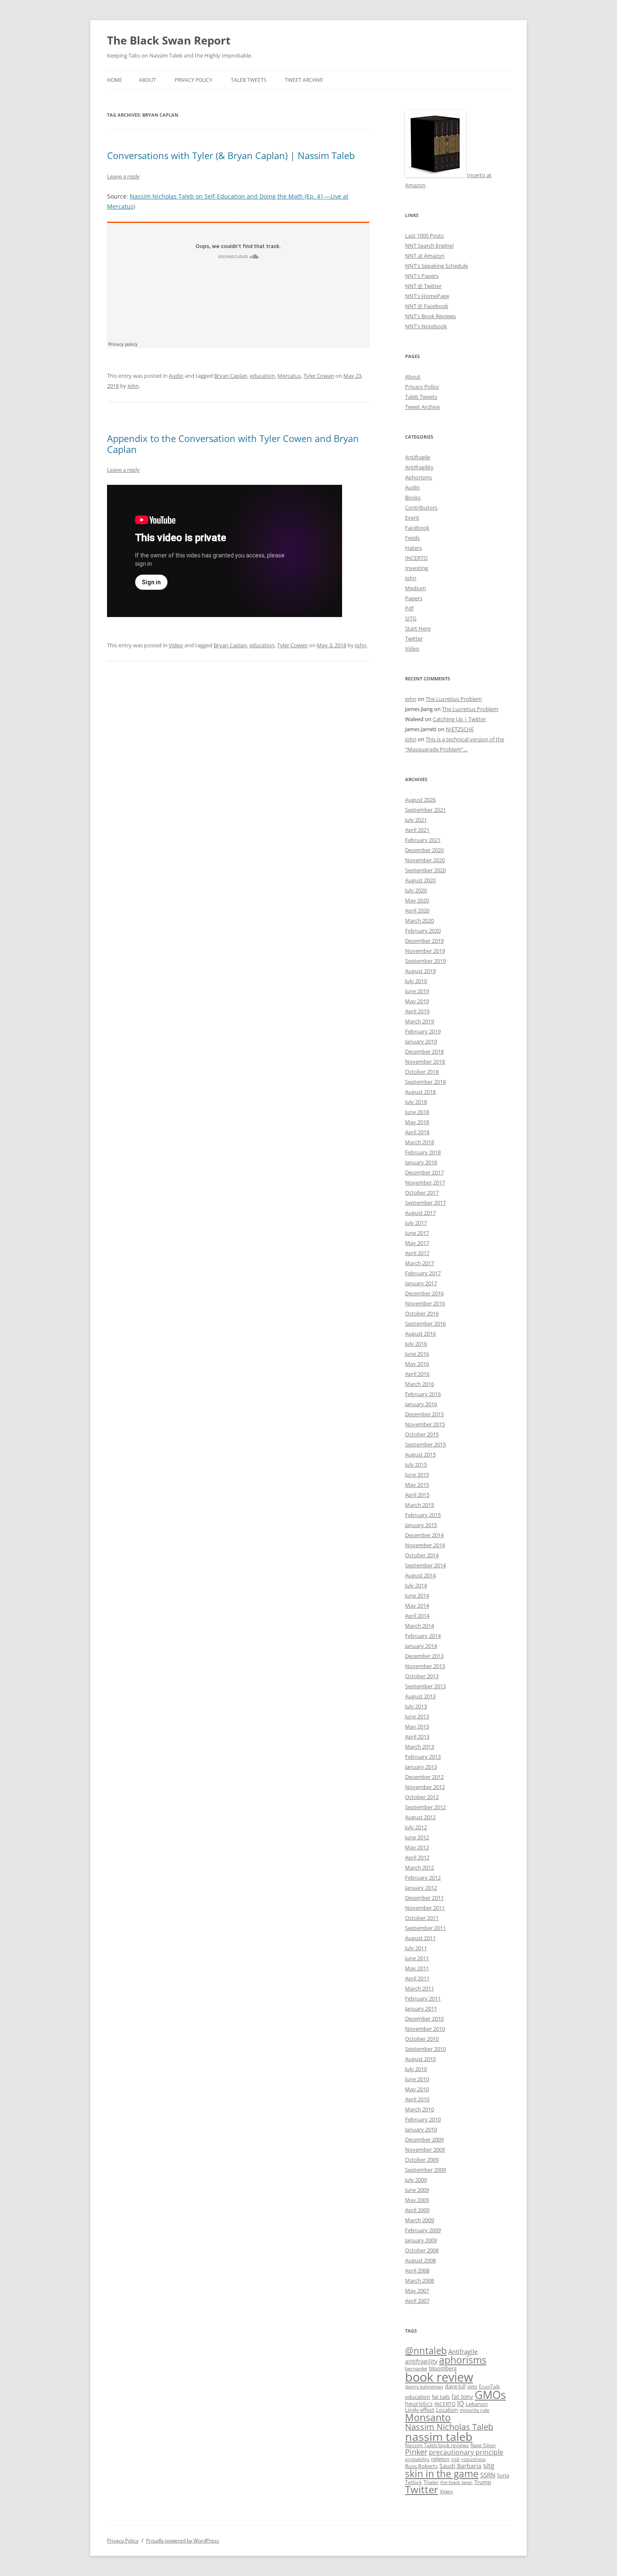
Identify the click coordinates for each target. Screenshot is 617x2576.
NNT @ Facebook (427, 306)
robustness (473, 2459)
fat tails (441, 2397)
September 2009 (425, 2170)
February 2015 (423, 1515)
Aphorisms (418, 477)
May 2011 (417, 1968)
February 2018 (423, 1152)
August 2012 (420, 1817)
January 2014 (421, 1646)
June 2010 (417, 2079)
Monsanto (428, 2418)
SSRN (488, 2475)
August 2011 (420, 1938)
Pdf (409, 608)
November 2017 (425, 1182)
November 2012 (425, 1787)
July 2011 (416, 1948)
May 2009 (417, 2200)
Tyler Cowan (319, 376)
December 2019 (424, 941)
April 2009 (417, 2210)
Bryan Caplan (231, 376)
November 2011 (425, 1908)
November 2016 (425, 1303)
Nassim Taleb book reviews (437, 2445)
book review (439, 2377)
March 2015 (420, 1505)
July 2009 (416, 2180)
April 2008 (417, 2270)
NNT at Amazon (425, 256)
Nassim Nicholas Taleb (449, 2427)
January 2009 (421, 2240)
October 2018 (422, 1072)
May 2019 (417, 1001)
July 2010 (416, 2069)
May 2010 (417, 2089)
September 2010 (425, 2049)
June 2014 (417, 1595)
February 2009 (423, 2230)
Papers (414, 598)
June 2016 (417, 1354)
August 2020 (420, 880)
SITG (411, 618)
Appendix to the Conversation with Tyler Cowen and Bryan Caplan (233, 444)
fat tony (462, 2397)
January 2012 (421, 1888)
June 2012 (417, 1837)
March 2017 (420, 1263)
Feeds (412, 538)
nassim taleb (439, 2436)
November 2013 (425, 1666)
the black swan (456, 2482)
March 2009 (420, 2220)
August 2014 (420, 1575)
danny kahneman (424, 2387)
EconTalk (489, 2386)
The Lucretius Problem (454, 699)
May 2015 (417, 1485)
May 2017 (417, 1243)
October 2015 (422, 1434)
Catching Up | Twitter (459, 719)
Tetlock (413, 2482)
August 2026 (420, 800)
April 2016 (417, 1374)
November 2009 (425, 2150)
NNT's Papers (422, 276)
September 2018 (425, 1082)
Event (412, 518)
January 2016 (421, 1404)
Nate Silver (483, 2445)
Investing (417, 568)
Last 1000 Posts (424, 235)
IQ (460, 2403)
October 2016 (422, 1313)
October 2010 (422, 2039)
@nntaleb (426, 2350)
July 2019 (416, 981)
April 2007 (417, 2301)
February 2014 (423, 1636)
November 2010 (425, 2029)
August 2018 (420, 1092)
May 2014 (417, 1606)
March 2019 (420, 1021)
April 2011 (417, 1978)
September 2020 (425, 870)
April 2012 (417, 1857)
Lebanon (477, 2404)
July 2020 (416, 890)
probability (417, 2459)
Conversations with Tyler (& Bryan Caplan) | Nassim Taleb (231, 155)
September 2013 (425, 1686)
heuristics (419, 2404)
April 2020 (417, 910)
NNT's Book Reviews (430, 316)
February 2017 (423, 1273)
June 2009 (417, 2190)
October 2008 (422, 2250)
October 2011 (422, 1918)
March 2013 (420, 1747)
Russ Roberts (421, 2466)
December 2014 (424, 1535)
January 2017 (421, 1283)
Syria (503, 2475)
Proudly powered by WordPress (183, 2541)
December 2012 (424, 1777)
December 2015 (424, 1414)
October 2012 (422, 1797)
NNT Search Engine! (429, 246)
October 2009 (422, 2160)
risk (455, 2459)
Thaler (431, 2482)
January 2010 (421, 2129)
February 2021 (423, 840)
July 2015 (416, 1465)
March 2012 (420, 1867)
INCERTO (416, 558)
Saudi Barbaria (460, 2466)
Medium (416, 588)
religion (440, 2459)
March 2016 (420, 1384)
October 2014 (422, 1555)
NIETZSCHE (460, 729)
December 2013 (424, 1656)
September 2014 (425, 1565)
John (133, 386)
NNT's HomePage (427, 296)
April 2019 (417, 1011)
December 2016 (424, 1293)
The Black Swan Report (169, 40)
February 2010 (423, 2119)
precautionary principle (466, 2452)
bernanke (416, 2368)
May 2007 (417, 2291)
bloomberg (443, 2368)
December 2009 (424, 2139)
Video (176, 645)
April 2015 (417, 1495)
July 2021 (416, 820)
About (148, 80)
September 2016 (425, 1323)
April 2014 (417, 1616)
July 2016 (416, 1344)
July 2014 (416, 1585)
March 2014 (420, 1626)
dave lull (455, 2386)
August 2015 (420, 1454)
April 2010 (417, 2099)
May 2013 (417, 1726)
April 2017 (417, 1253)
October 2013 (422, 1676)
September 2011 (425, 1928)
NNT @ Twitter (423, 286)
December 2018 (424, 1051)
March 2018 (420, 1142)
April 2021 (417, 830)
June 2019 (417, 991)
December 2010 (424, 2019)
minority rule (475, 2410)
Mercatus (289, 376)
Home (115, 80)
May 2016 (417, 1364)
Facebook (417, 528)
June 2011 (417, 1958)
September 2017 (425, 1203)
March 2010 (420, 2109)
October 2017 (422, 1193)
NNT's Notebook (426, 326)
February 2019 (423, 1031)
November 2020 (425, 860)
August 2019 (420, 971)
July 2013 (416, 1706)
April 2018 (417, 1132)
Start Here (418, 628)
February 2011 (423, 1998)
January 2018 (421, 1162)
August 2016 (420, 1334)
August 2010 (420, 2059)
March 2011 (420, 1988)
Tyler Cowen (292, 645)
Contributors (421, 507)
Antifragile (418, 457)
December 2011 (424, 1898)
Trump (483, 2482)
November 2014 (425, 1545)
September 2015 (425, 1444)
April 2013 (417, 1737)
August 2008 (420, 2260)
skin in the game (442, 2474)
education (262, 376)
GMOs (490, 2395)
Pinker (416, 2452)
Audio (176, 376)
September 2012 (425, 1807)
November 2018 (425, 1062)
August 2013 (420, 1696)
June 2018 (417, 1112)
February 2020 (423, 931)
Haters (413, 548)
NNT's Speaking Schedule (437, 266)
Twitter (414, 638)
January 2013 (421, 1767)
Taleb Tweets (249, 80)
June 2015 (417, 1475)
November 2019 (425, 951)
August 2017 (420, 1213)
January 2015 (421, 1525)
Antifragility (419, 467)
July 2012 (416, 1827)
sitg (489, 2465)
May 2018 (417, 1122)
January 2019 (421, 1041)
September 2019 (425, 961)
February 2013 (423, 1757)
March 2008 (420, 2280)
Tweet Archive (304, 80)
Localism (447, 2410)
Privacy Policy (193, 80)
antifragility (421, 2361)
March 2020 (420, 921)
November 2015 (425, 1424)
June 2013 (417, 1716)
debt (472, 2387)
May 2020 (417, 900)
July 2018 (416, 1102)
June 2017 (417, 1233)
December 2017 (424, 1172)
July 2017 (416, 1223)
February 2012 (423, 1878)
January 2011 (421, 2008)
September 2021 (425, 810)
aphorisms (463, 2360)
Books (413, 497)
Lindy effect (420, 2410)
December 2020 (424, 850)
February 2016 (423, 1394)
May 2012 (417, 1847)
